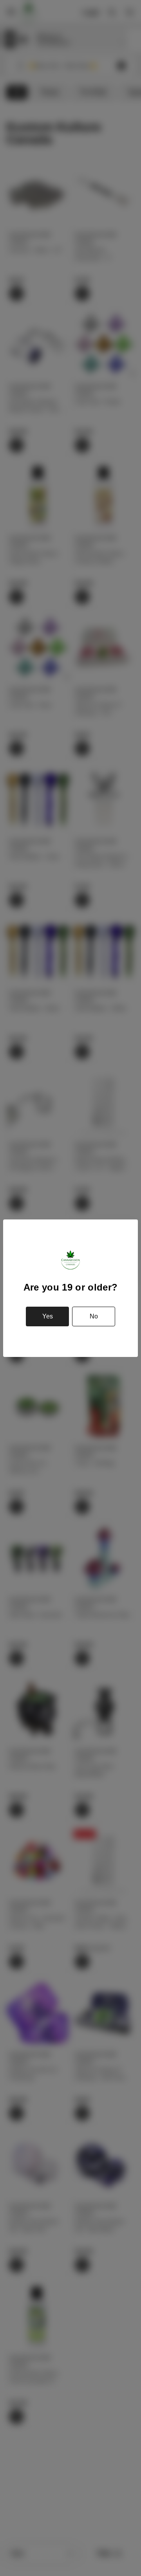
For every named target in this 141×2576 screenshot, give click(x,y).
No (94, 1316)
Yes (48, 1316)
